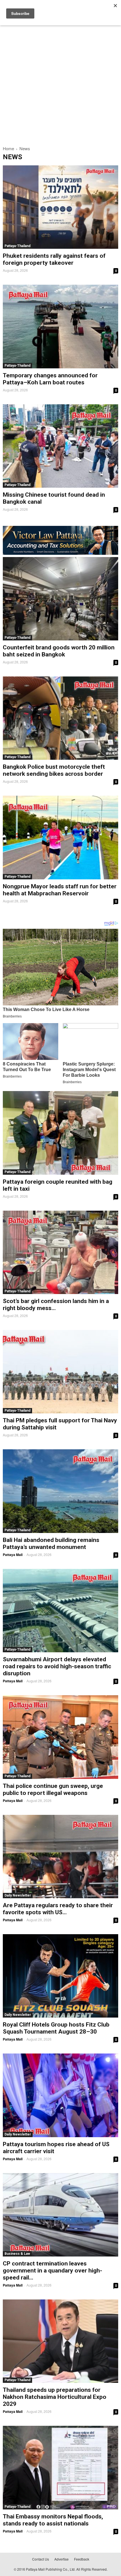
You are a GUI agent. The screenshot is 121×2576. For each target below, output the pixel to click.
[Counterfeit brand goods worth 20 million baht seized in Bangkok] (60, 599)
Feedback (82, 2559)
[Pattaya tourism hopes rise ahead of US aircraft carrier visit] (60, 2095)
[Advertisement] (60, 78)
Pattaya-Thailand (17, 246)
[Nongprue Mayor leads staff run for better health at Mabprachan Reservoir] (60, 837)
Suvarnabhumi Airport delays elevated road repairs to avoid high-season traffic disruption (57, 1666)
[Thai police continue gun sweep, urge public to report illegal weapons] (60, 1737)
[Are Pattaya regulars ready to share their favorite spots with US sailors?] (60, 1857)
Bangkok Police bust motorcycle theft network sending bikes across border (54, 770)
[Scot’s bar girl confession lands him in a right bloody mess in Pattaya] (60, 1252)
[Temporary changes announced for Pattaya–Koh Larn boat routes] (60, 326)
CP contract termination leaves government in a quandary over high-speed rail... (52, 2271)
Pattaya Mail (13, 1555)
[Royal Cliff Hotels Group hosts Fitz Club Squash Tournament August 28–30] (60, 1976)
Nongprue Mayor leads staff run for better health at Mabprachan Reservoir (60, 890)
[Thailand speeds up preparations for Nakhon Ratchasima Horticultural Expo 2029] (60, 2341)
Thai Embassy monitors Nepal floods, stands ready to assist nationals (53, 2520)
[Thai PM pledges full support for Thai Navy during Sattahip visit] (60, 1372)
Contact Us (41, 2559)
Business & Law (17, 2254)
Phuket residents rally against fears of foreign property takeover (54, 259)
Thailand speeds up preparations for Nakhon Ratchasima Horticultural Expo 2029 (55, 2397)
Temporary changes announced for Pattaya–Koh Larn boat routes (50, 379)
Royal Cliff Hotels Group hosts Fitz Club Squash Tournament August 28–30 (56, 2028)
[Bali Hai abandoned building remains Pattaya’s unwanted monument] (60, 1491)
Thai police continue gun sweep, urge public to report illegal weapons (53, 1789)
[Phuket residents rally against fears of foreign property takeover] (60, 207)
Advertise (61, 2559)
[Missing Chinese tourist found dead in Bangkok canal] (60, 446)
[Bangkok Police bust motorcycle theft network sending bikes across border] (60, 718)
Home (8, 148)
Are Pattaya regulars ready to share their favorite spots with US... (58, 1909)
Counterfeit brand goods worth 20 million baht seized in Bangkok (59, 651)
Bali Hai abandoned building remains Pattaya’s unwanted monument (51, 1543)
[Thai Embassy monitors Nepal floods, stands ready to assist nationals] (60, 2467)
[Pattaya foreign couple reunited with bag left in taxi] (60, 1133)
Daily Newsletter (18, 1895)
